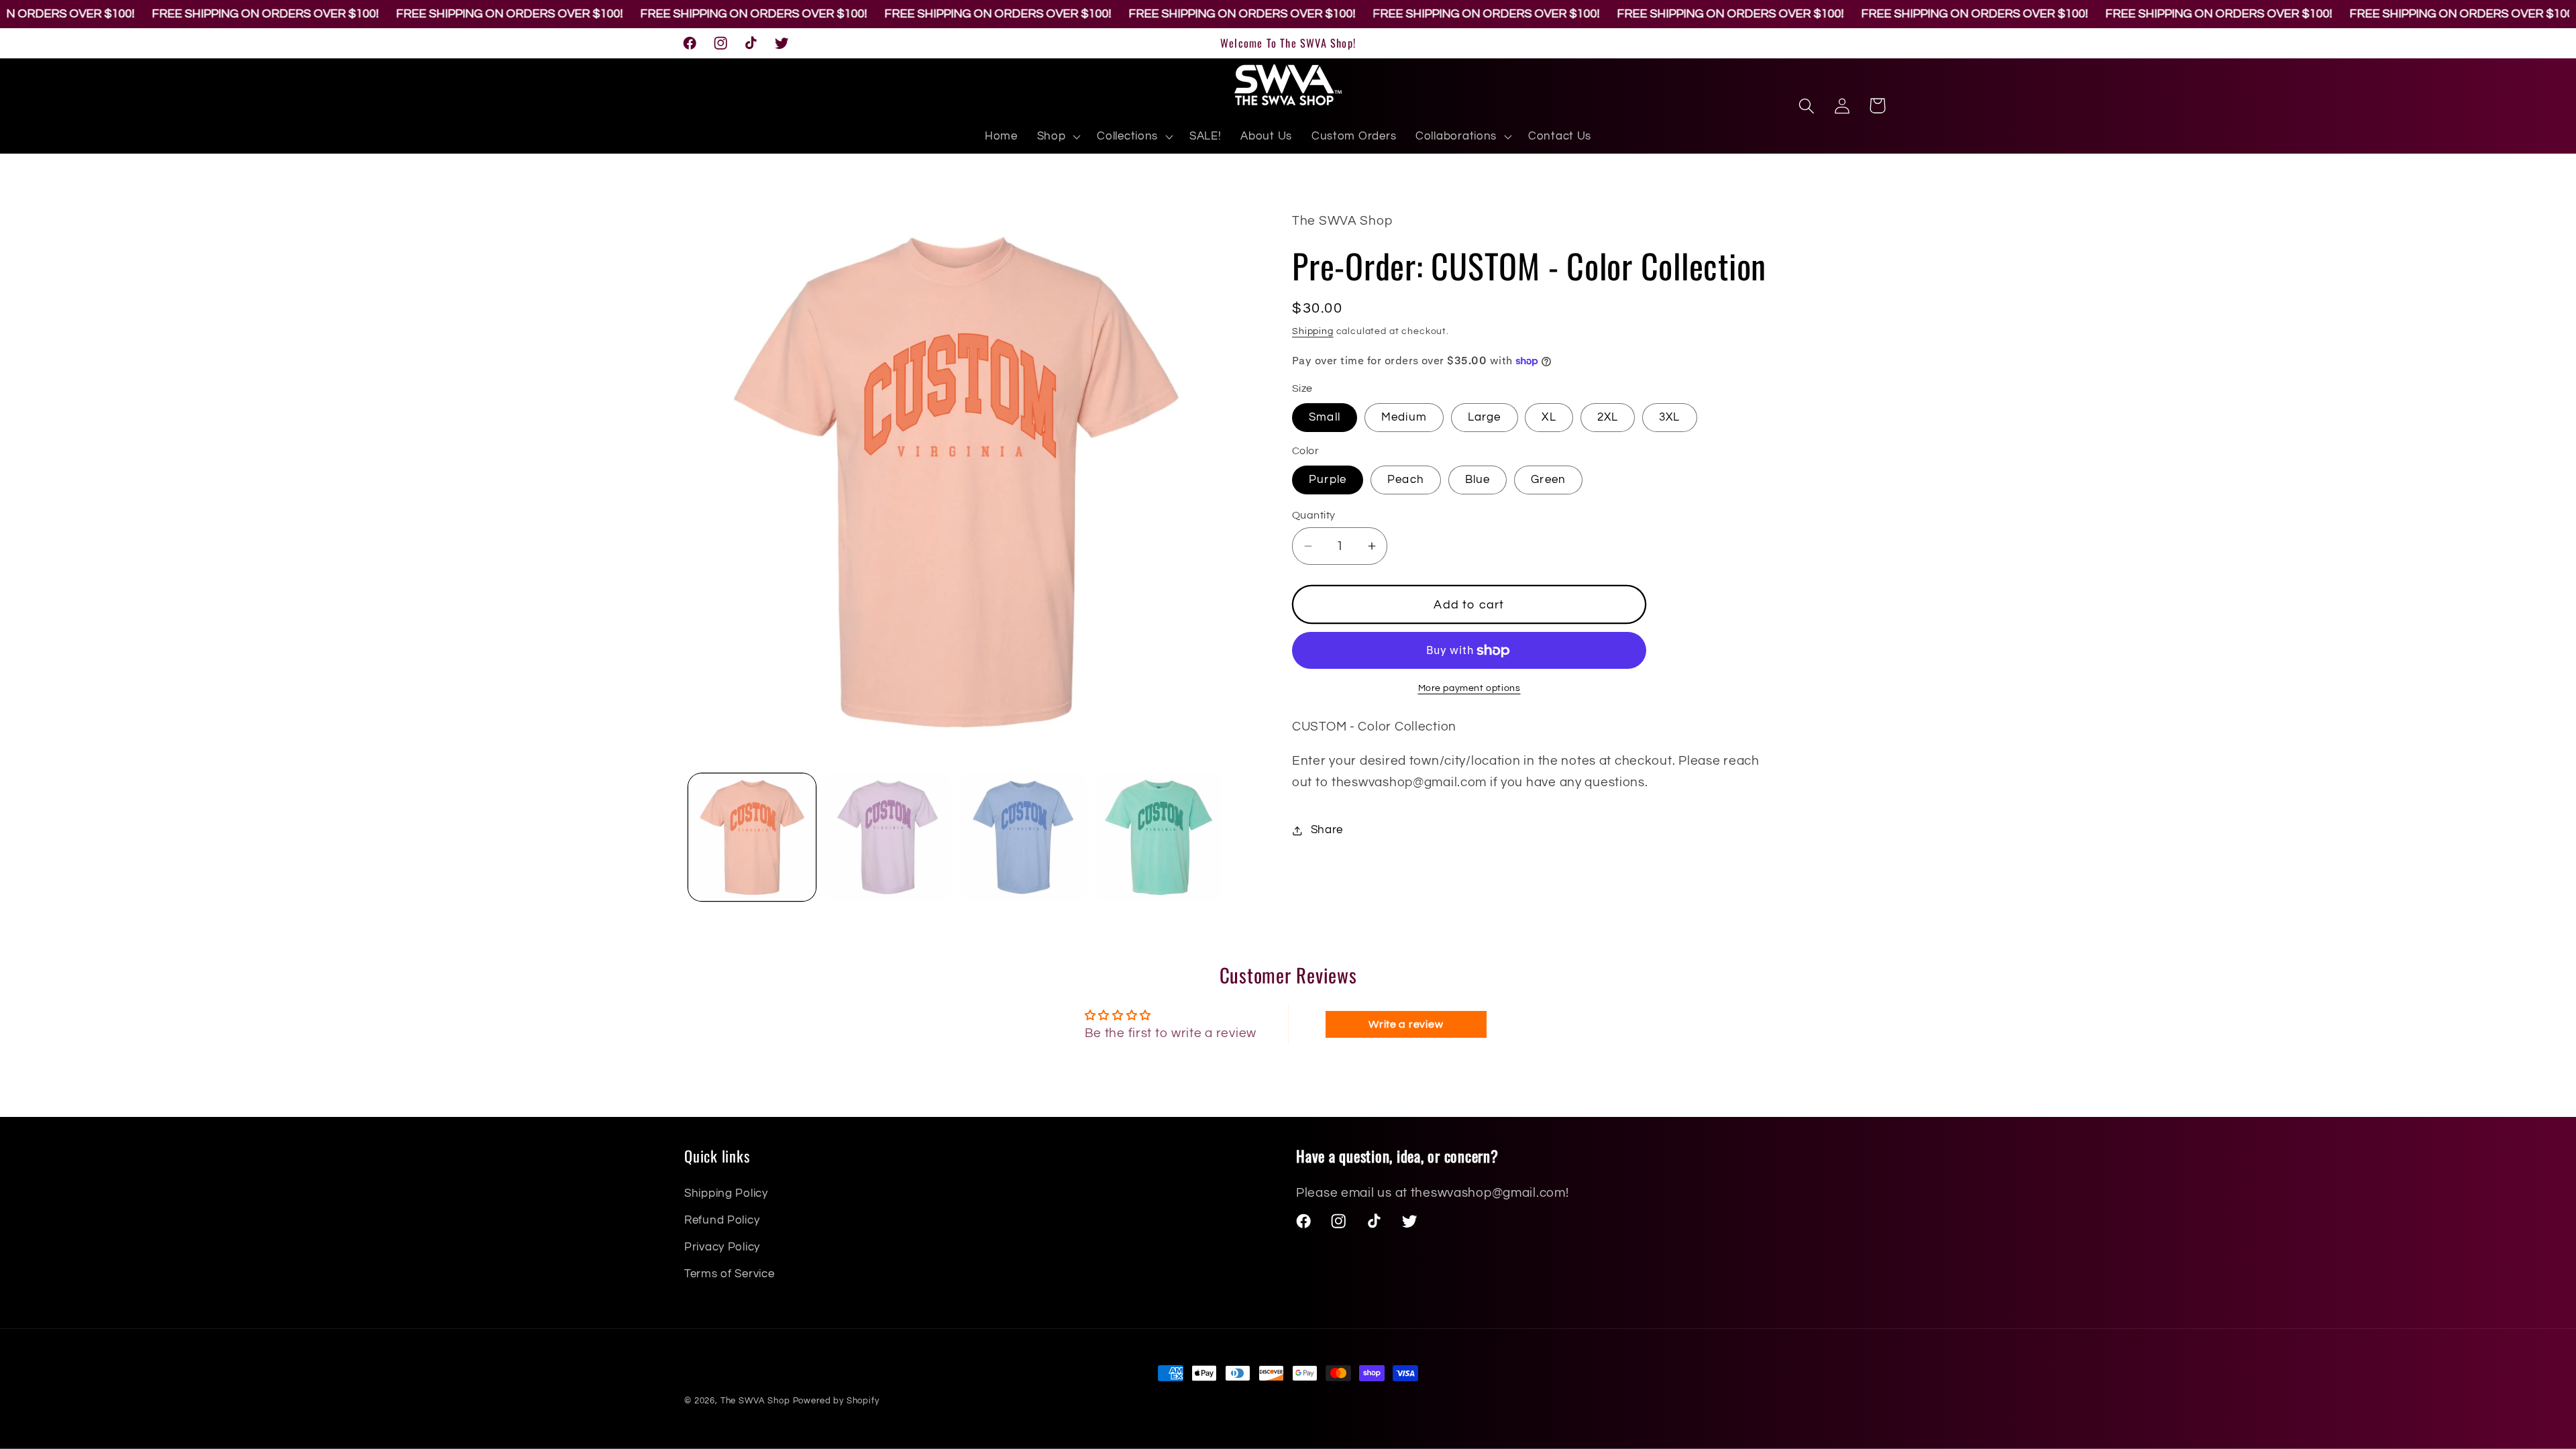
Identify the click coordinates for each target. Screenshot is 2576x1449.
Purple (1328, 480)
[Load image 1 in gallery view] (752, 837)
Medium (1404, 417)
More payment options (1469, 688)
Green (1548, 480)
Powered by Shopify (836, 1401)
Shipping (1313, 331)
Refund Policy (722, 1220)
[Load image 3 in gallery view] (1023, 837)
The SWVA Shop (755, 1401)
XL (1549, 417)
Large (1485, 417)
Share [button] (1327, 830)
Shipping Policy (726, 1193)
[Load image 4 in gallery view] (1159, 837)
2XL (1608, 417)
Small (1325, 417)
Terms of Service (730, 1274)
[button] (1057, 137)
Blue (1478, 480)
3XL (1670, 417)
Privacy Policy (722, 1247)
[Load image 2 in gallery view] (888, 837)
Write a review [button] (1406, 1024)
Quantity (1314, 515)
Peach (1406, 480)
